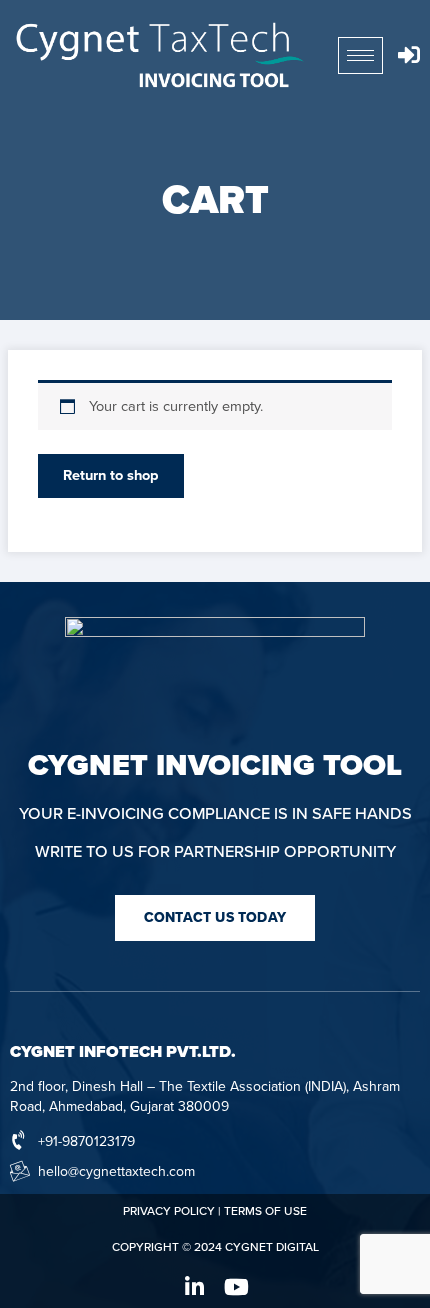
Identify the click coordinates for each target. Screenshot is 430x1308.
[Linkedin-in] (194, 1287)
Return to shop (111, 475)
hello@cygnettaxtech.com (116, 1171)
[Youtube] (236, 1287)
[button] (215, 918)
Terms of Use (265, 1211)
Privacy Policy (169, 1211)
